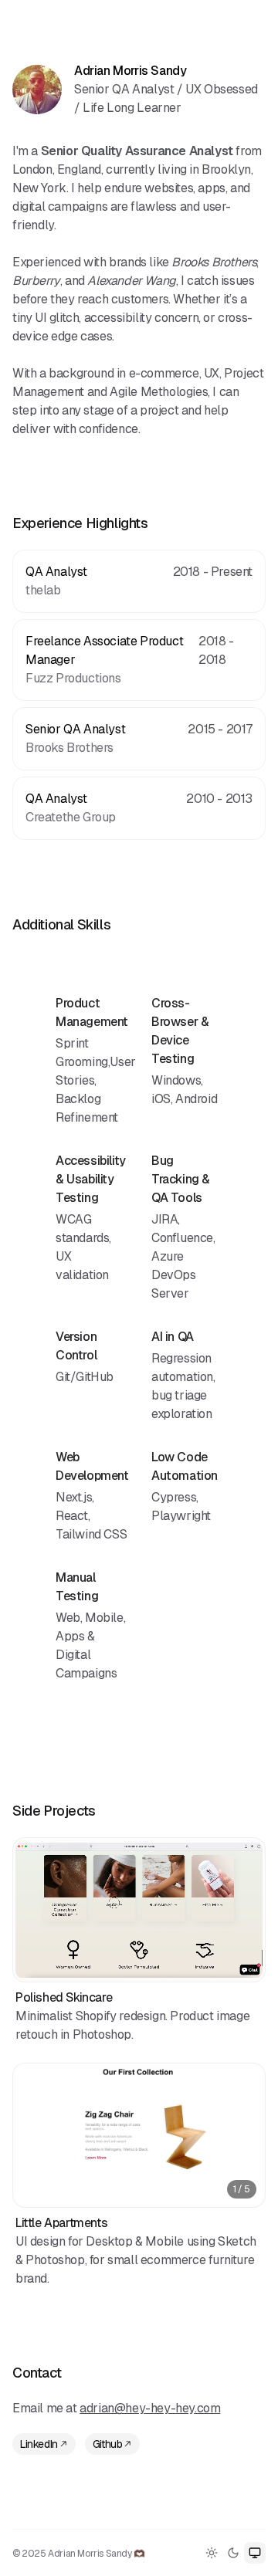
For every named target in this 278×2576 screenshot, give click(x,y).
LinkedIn (39, 2444)
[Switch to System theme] (255, 2553)
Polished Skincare (64, 1997)
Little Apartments (61, 2223)
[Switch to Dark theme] (233, 2553)
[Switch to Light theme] (212, 2553)
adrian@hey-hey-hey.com (150, 2408)
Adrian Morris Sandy (130, 71)
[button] (139, 1910)
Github (108, 2444)
